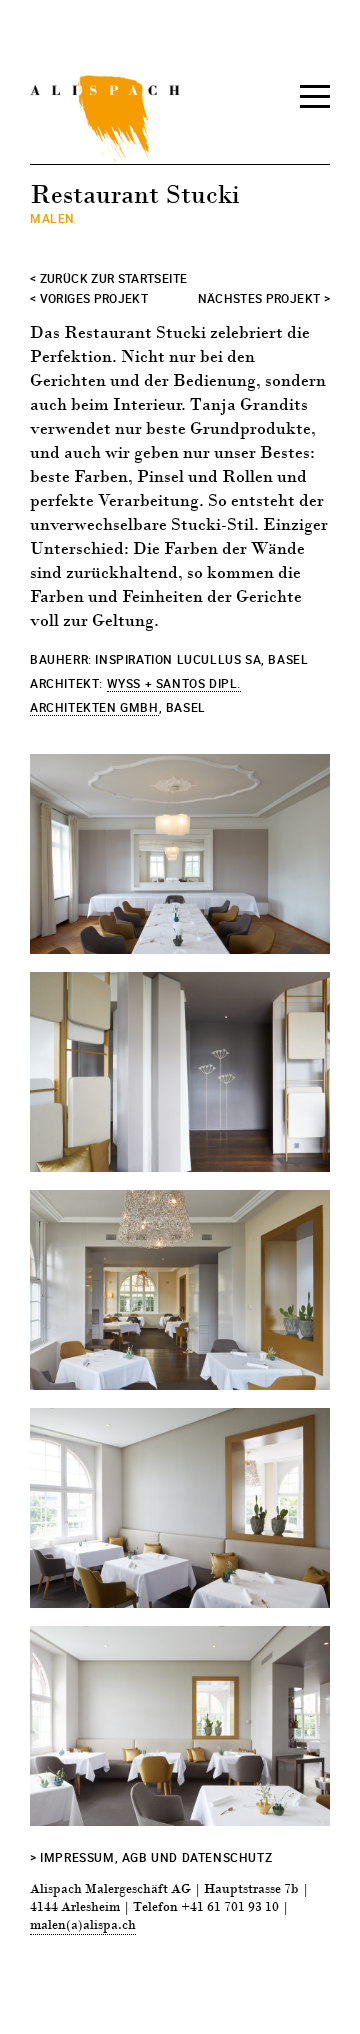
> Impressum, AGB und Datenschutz (151, 1857)
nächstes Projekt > (264, 298)
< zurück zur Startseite (108, 278)
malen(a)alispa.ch (83, 1925)
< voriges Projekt (89, 298)
